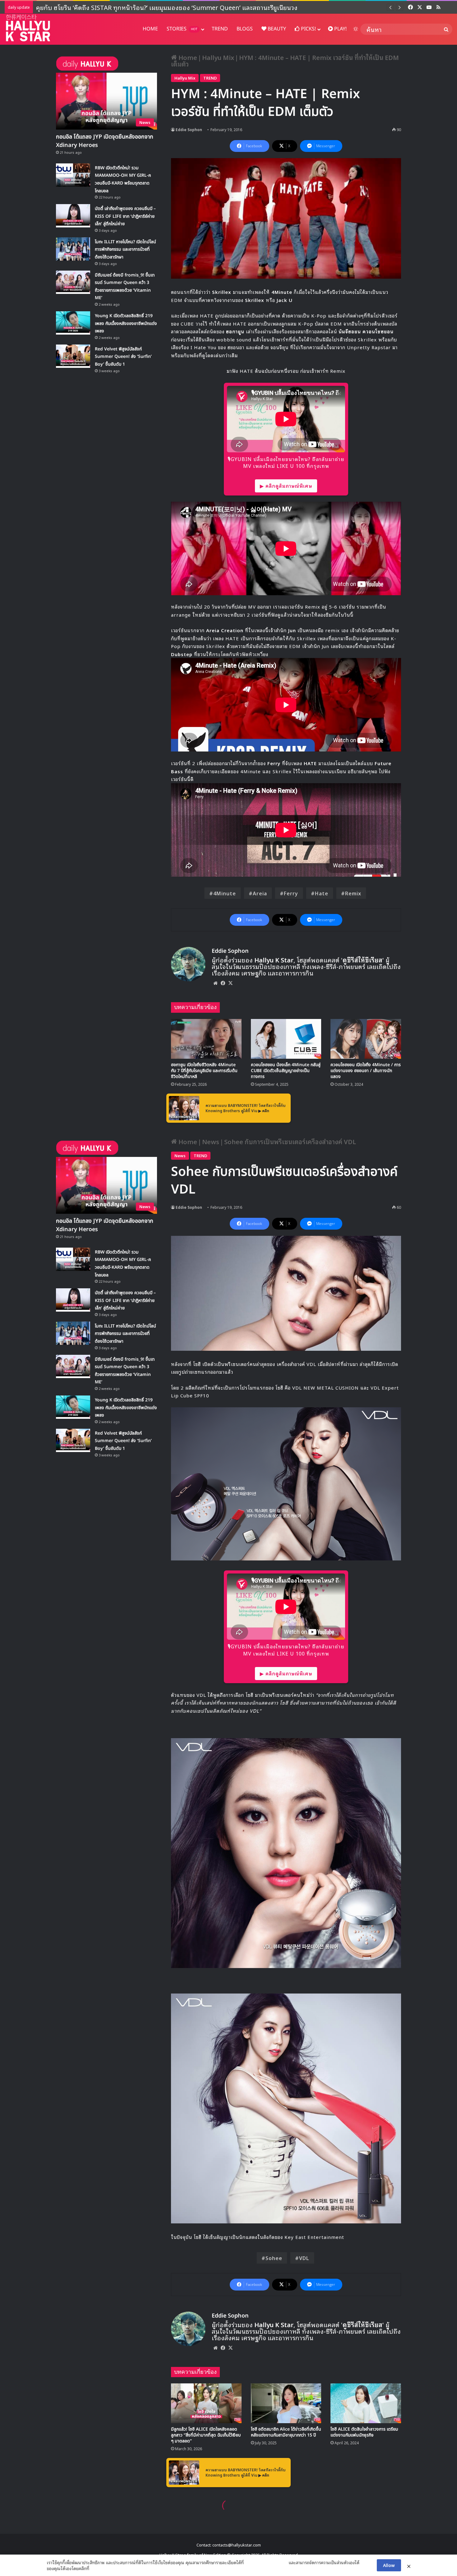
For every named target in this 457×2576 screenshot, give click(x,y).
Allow (389, 2565)
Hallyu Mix (218, 57)
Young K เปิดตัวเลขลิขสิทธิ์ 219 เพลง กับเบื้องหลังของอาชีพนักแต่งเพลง (126, 323)
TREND (220, 29)
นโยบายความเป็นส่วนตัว (266, 2562)
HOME (150, 29)
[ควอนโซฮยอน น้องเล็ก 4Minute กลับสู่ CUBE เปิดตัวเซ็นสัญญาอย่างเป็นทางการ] (286, 1039)
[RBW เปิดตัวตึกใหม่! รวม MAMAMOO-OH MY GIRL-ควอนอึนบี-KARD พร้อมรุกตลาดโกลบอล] (73, 175)
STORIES (182, 29)
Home (187, 57)
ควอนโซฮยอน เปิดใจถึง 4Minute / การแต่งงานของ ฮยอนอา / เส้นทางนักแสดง (366, 1071)
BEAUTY (276, 29)
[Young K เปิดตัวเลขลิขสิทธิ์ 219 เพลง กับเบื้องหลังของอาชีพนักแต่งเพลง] (73, 323)
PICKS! (308, 29)
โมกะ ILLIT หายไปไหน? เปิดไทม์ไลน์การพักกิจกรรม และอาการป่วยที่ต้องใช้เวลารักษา (125, 249)
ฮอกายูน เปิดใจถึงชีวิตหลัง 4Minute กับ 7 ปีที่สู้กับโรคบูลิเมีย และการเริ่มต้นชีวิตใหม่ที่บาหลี (204, 1071)
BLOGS (245, 29)
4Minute (225, 893)
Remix (353, 893)
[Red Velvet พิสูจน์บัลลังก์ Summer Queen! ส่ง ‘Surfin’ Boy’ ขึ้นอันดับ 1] (73, 356)
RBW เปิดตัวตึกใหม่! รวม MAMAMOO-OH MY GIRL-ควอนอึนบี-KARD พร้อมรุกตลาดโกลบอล (160, 7)
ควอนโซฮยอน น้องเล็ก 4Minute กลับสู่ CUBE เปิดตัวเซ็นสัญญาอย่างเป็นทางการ (286, 1071)
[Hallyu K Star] (28, 28)
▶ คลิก (264, 1110)
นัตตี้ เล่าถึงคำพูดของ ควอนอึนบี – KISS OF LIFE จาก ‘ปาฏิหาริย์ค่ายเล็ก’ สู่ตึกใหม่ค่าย (125, 216)
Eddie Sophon (189, 129)
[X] (230, 983)
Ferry (291, 893)
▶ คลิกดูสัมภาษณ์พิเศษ (286, 486)
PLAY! (340, 29)
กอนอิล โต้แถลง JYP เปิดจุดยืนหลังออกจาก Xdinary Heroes (105, 141)
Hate (322, 893)
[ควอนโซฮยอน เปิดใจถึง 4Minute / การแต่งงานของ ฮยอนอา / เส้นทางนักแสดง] (366, 1039)
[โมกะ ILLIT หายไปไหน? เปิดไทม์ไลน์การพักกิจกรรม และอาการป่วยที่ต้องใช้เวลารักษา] (73, 249)
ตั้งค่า (96, 2568)
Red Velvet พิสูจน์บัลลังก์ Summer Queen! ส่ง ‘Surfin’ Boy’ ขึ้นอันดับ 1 (123, 357)
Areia (260, 893)
